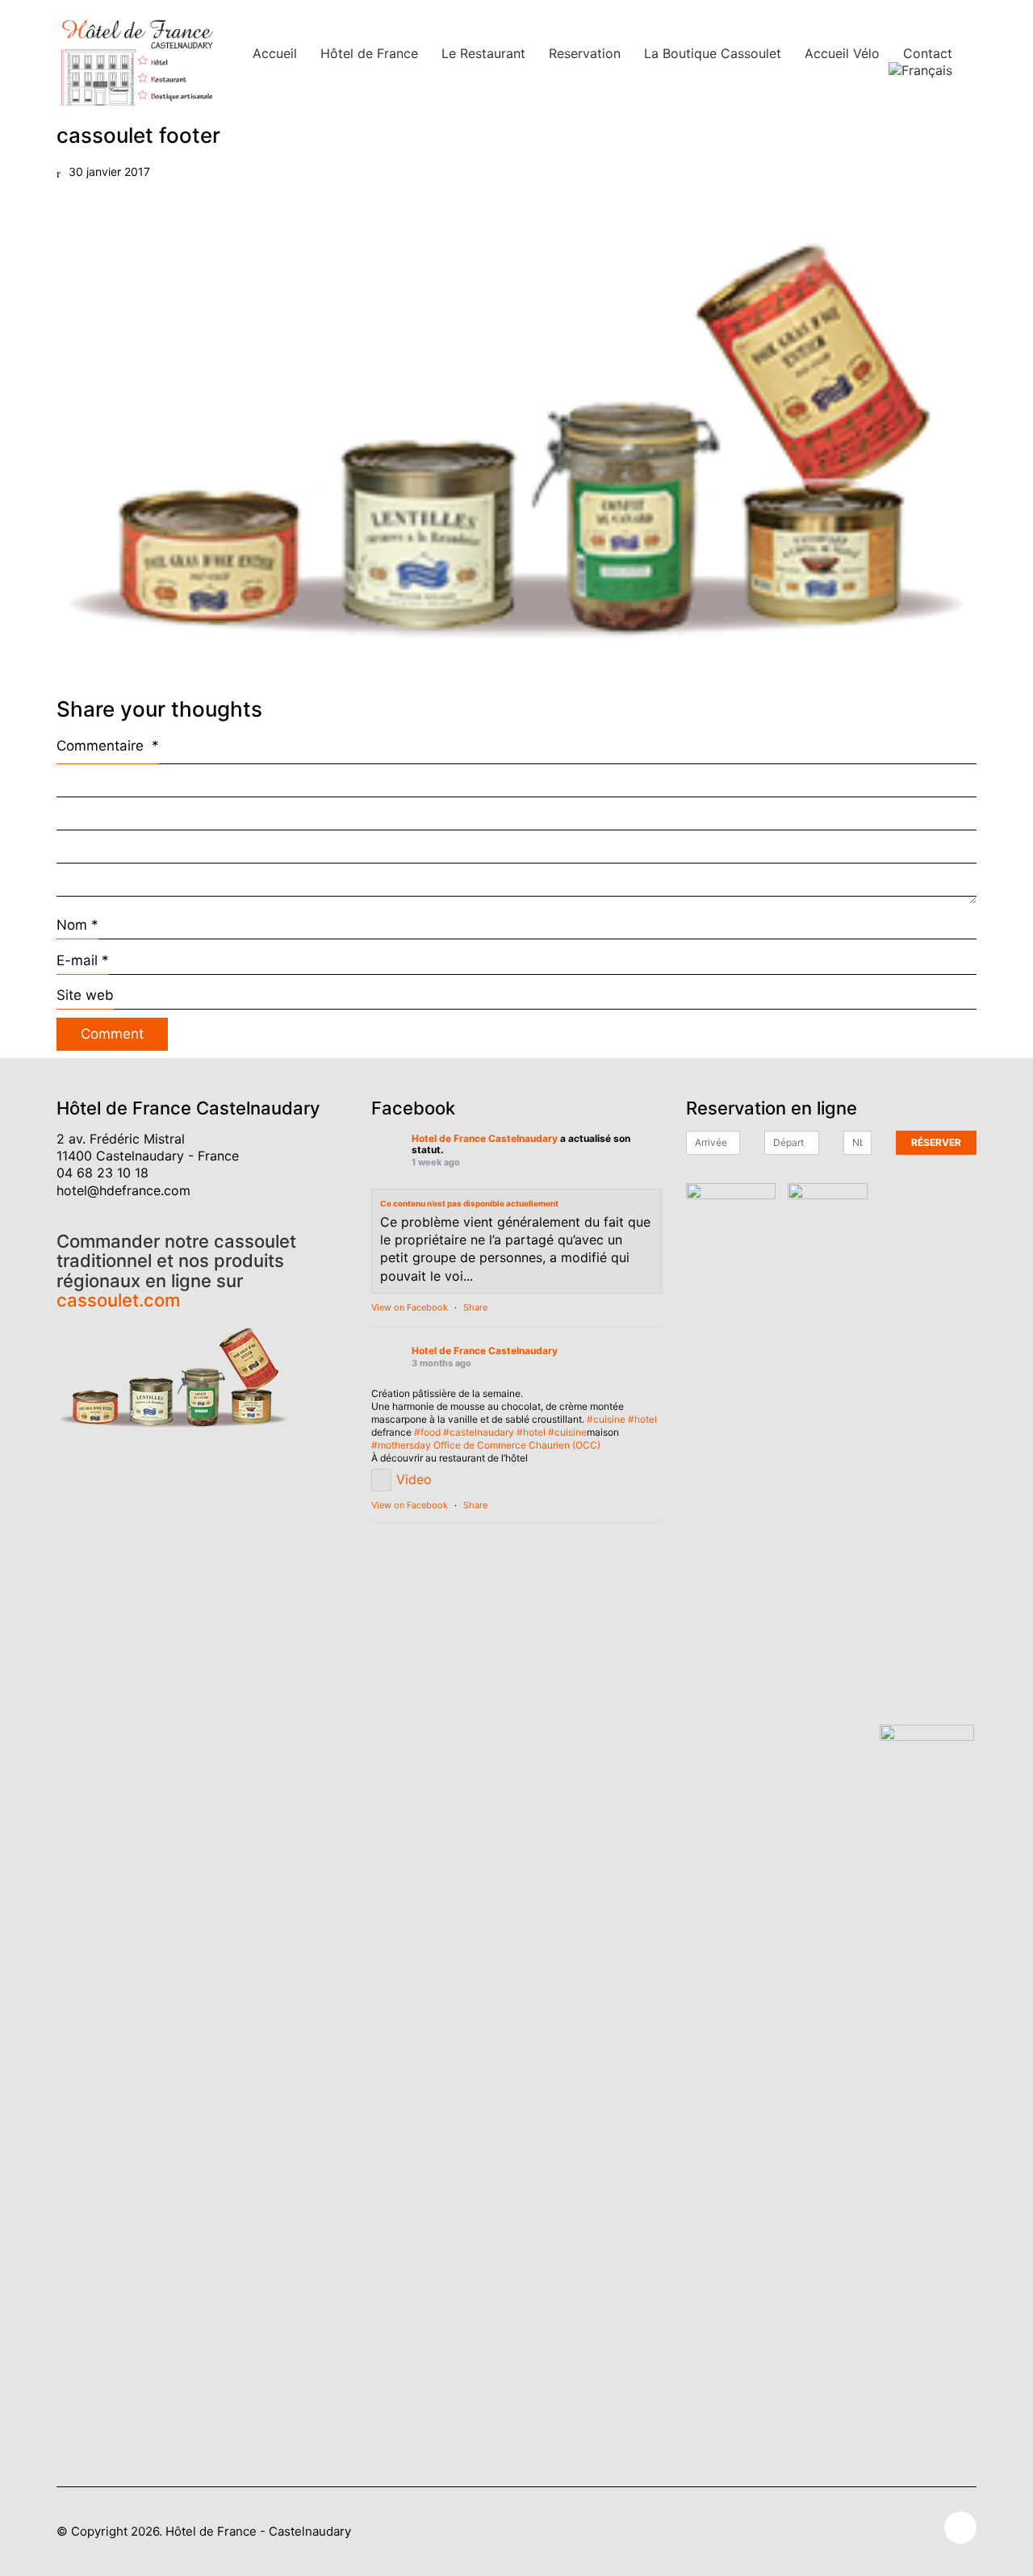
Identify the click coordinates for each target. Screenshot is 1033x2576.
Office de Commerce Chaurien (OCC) (517, 1445)
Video (414, 1479)
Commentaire (108, 746)
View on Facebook (410, 1307)
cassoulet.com (118, 1300)
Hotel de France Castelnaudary (485, 1139)
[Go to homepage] (137, 62)
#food (427, 1432)
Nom (77, 925)
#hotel (642, 1419)
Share (475, 1307)
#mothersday (401, 1445)
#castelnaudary (479, 1432)
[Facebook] (960, 2528)
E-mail (83, 960)
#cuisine (606, 1419)
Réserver (936, 1142)
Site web (85, 995)
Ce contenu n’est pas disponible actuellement (469, 1203)
